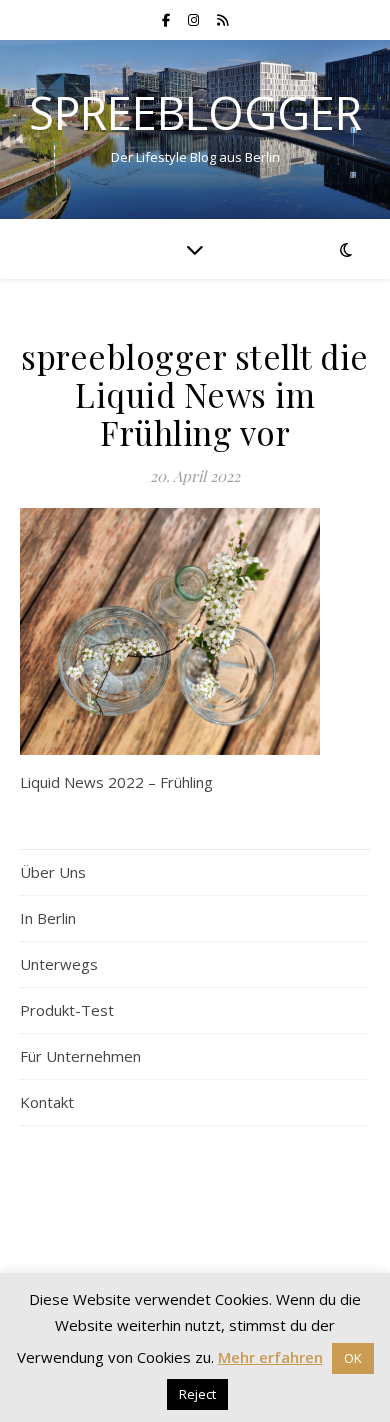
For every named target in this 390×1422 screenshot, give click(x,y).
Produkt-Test (67, 1010)
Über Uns (53, 872)
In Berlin (48, 918)
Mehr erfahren (270, 1357)
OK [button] (353, 1358)
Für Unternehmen (80, 1056)
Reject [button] (197, 1394)
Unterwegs (59, 964)
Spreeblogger (195, 112)
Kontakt (47, 1102)
